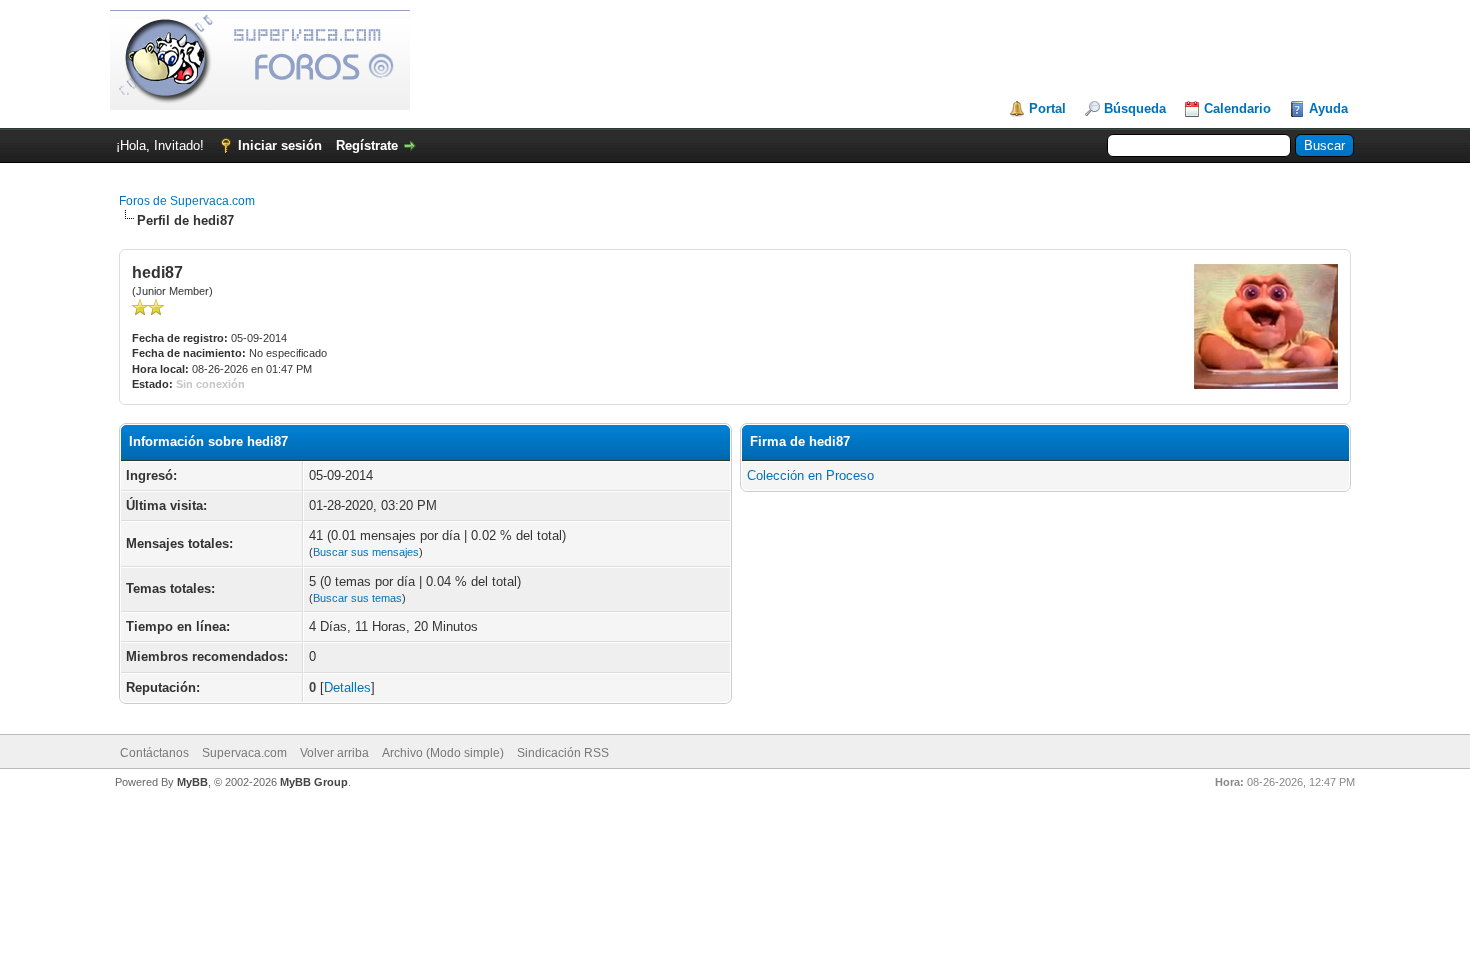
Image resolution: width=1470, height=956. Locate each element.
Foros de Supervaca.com (187, 201)
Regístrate (367, 145)
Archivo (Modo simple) (443, 753)
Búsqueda (1135, 108)
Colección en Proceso (810, 475)
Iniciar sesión (280, 145)
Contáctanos (154, 753)
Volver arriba (334, 753)
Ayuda (1328, 108)
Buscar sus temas (357, 598)
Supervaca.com (244, 753)
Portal (1047, 108)
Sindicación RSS (563, 753)
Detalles (347, 687)
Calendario (1237, 108)
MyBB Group (314, 782)
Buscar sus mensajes (366, 552)
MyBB (192, 782)
